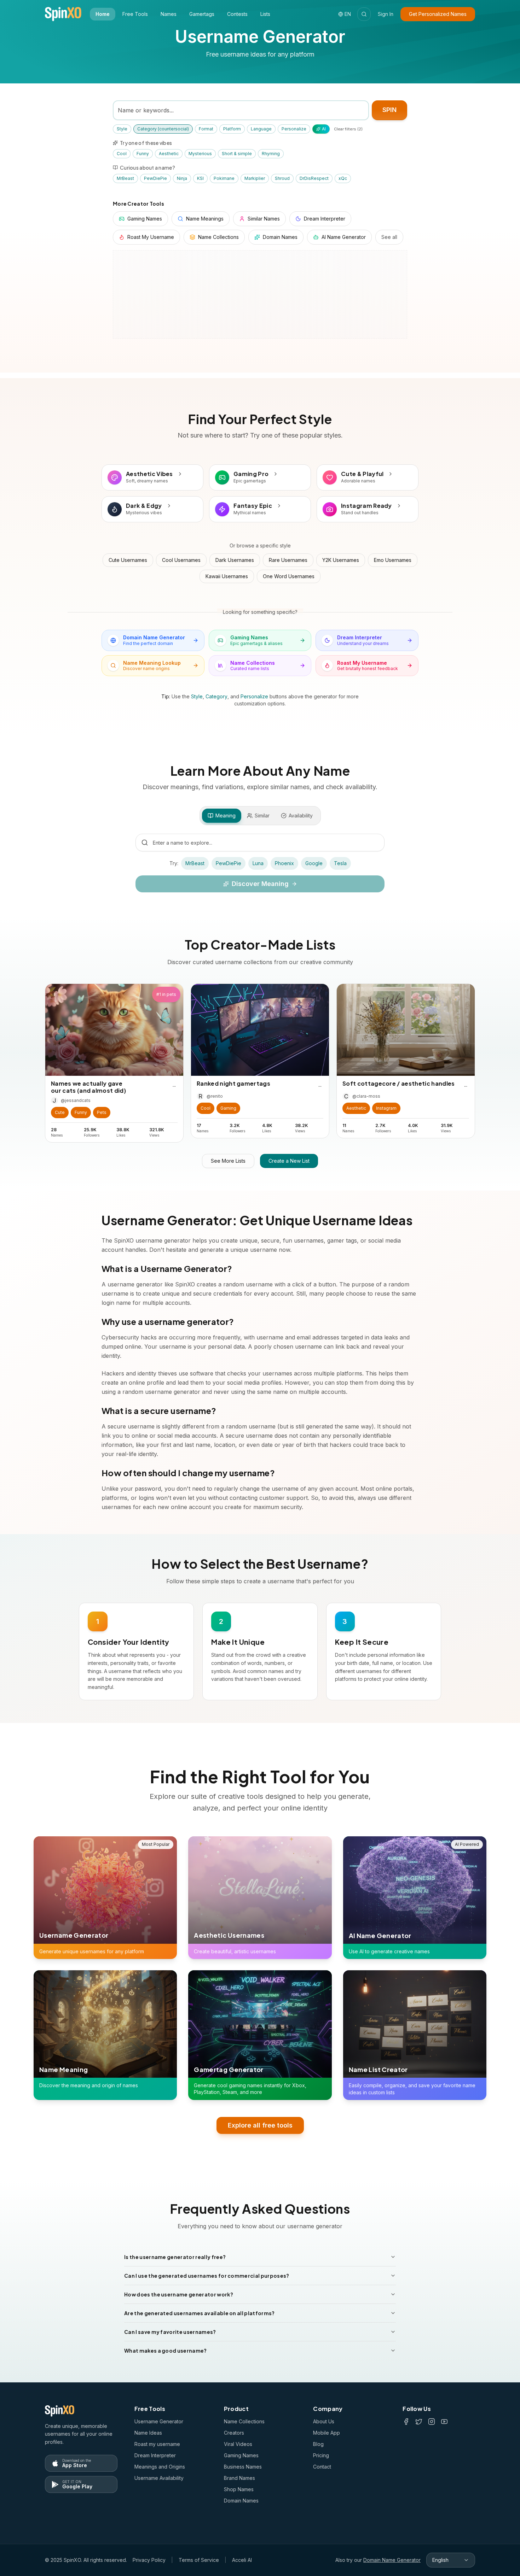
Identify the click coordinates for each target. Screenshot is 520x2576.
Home (103, 14)
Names (169, 14)
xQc (343, 178)
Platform (232, 129)
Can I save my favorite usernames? (170, 2332)
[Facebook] (406, 2422)
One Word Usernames (289, 576)
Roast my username (157, 2444)
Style (122, 129)
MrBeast (125, 178)
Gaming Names (241, 2455)
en (348, 14)
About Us (324, 2421)
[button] (60, 1113)
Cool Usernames (181, 560)
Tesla (340, 863)
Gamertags (202, 14)
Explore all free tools (260, 2125)
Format (206, 129)
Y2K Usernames (341, 560)
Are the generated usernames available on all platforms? (200, 2313)
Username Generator (159, 2421)
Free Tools (135, 14)
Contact (322, 2467)
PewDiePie (155, 178)
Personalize (294, 129)
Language (261, 129)
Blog (318, 2444)
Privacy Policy (149, 2560)
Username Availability (159, 2478)
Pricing (321, 2455)
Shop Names (239, 2489)
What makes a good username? (166, 2351)
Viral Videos (238, 2444)
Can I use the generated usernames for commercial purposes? (207, 2276)
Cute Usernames (128, 560)
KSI (200, 178)
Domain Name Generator (392, 2560)
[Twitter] (419, 2422)
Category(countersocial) (163, 129)
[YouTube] (444, 2422)
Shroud (282, 178)
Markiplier (255, 178)
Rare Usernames (288, 560)
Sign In (386, 14)
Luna (258, 863)
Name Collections (244, 2421)
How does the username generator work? (179, 2294)
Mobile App (327, 2433)
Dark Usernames (235, 560)
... (174, 1085)
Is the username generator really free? (175, 2257)
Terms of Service (199, 2560)
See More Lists (228, 1161)
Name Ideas (148, 2433)
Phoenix (284, 863)
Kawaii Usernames (227, 576)
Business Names (243, 2467)
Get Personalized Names (438, 14)
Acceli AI (242, 2560)
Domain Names (241, 2501)
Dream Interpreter (155, 2455)
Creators (234, 2433)
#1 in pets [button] (166, 994)
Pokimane (224, 178)
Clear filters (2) (348, 129)
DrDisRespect (314, 178)
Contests (237, 14)
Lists (265, 14)
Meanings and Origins (160, 2467)
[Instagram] (432, 2422)
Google (314, 863)
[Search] (364, 14)
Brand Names (239, 2478)
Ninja (182, 178)
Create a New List (289, 1161)
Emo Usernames (393, 560)
